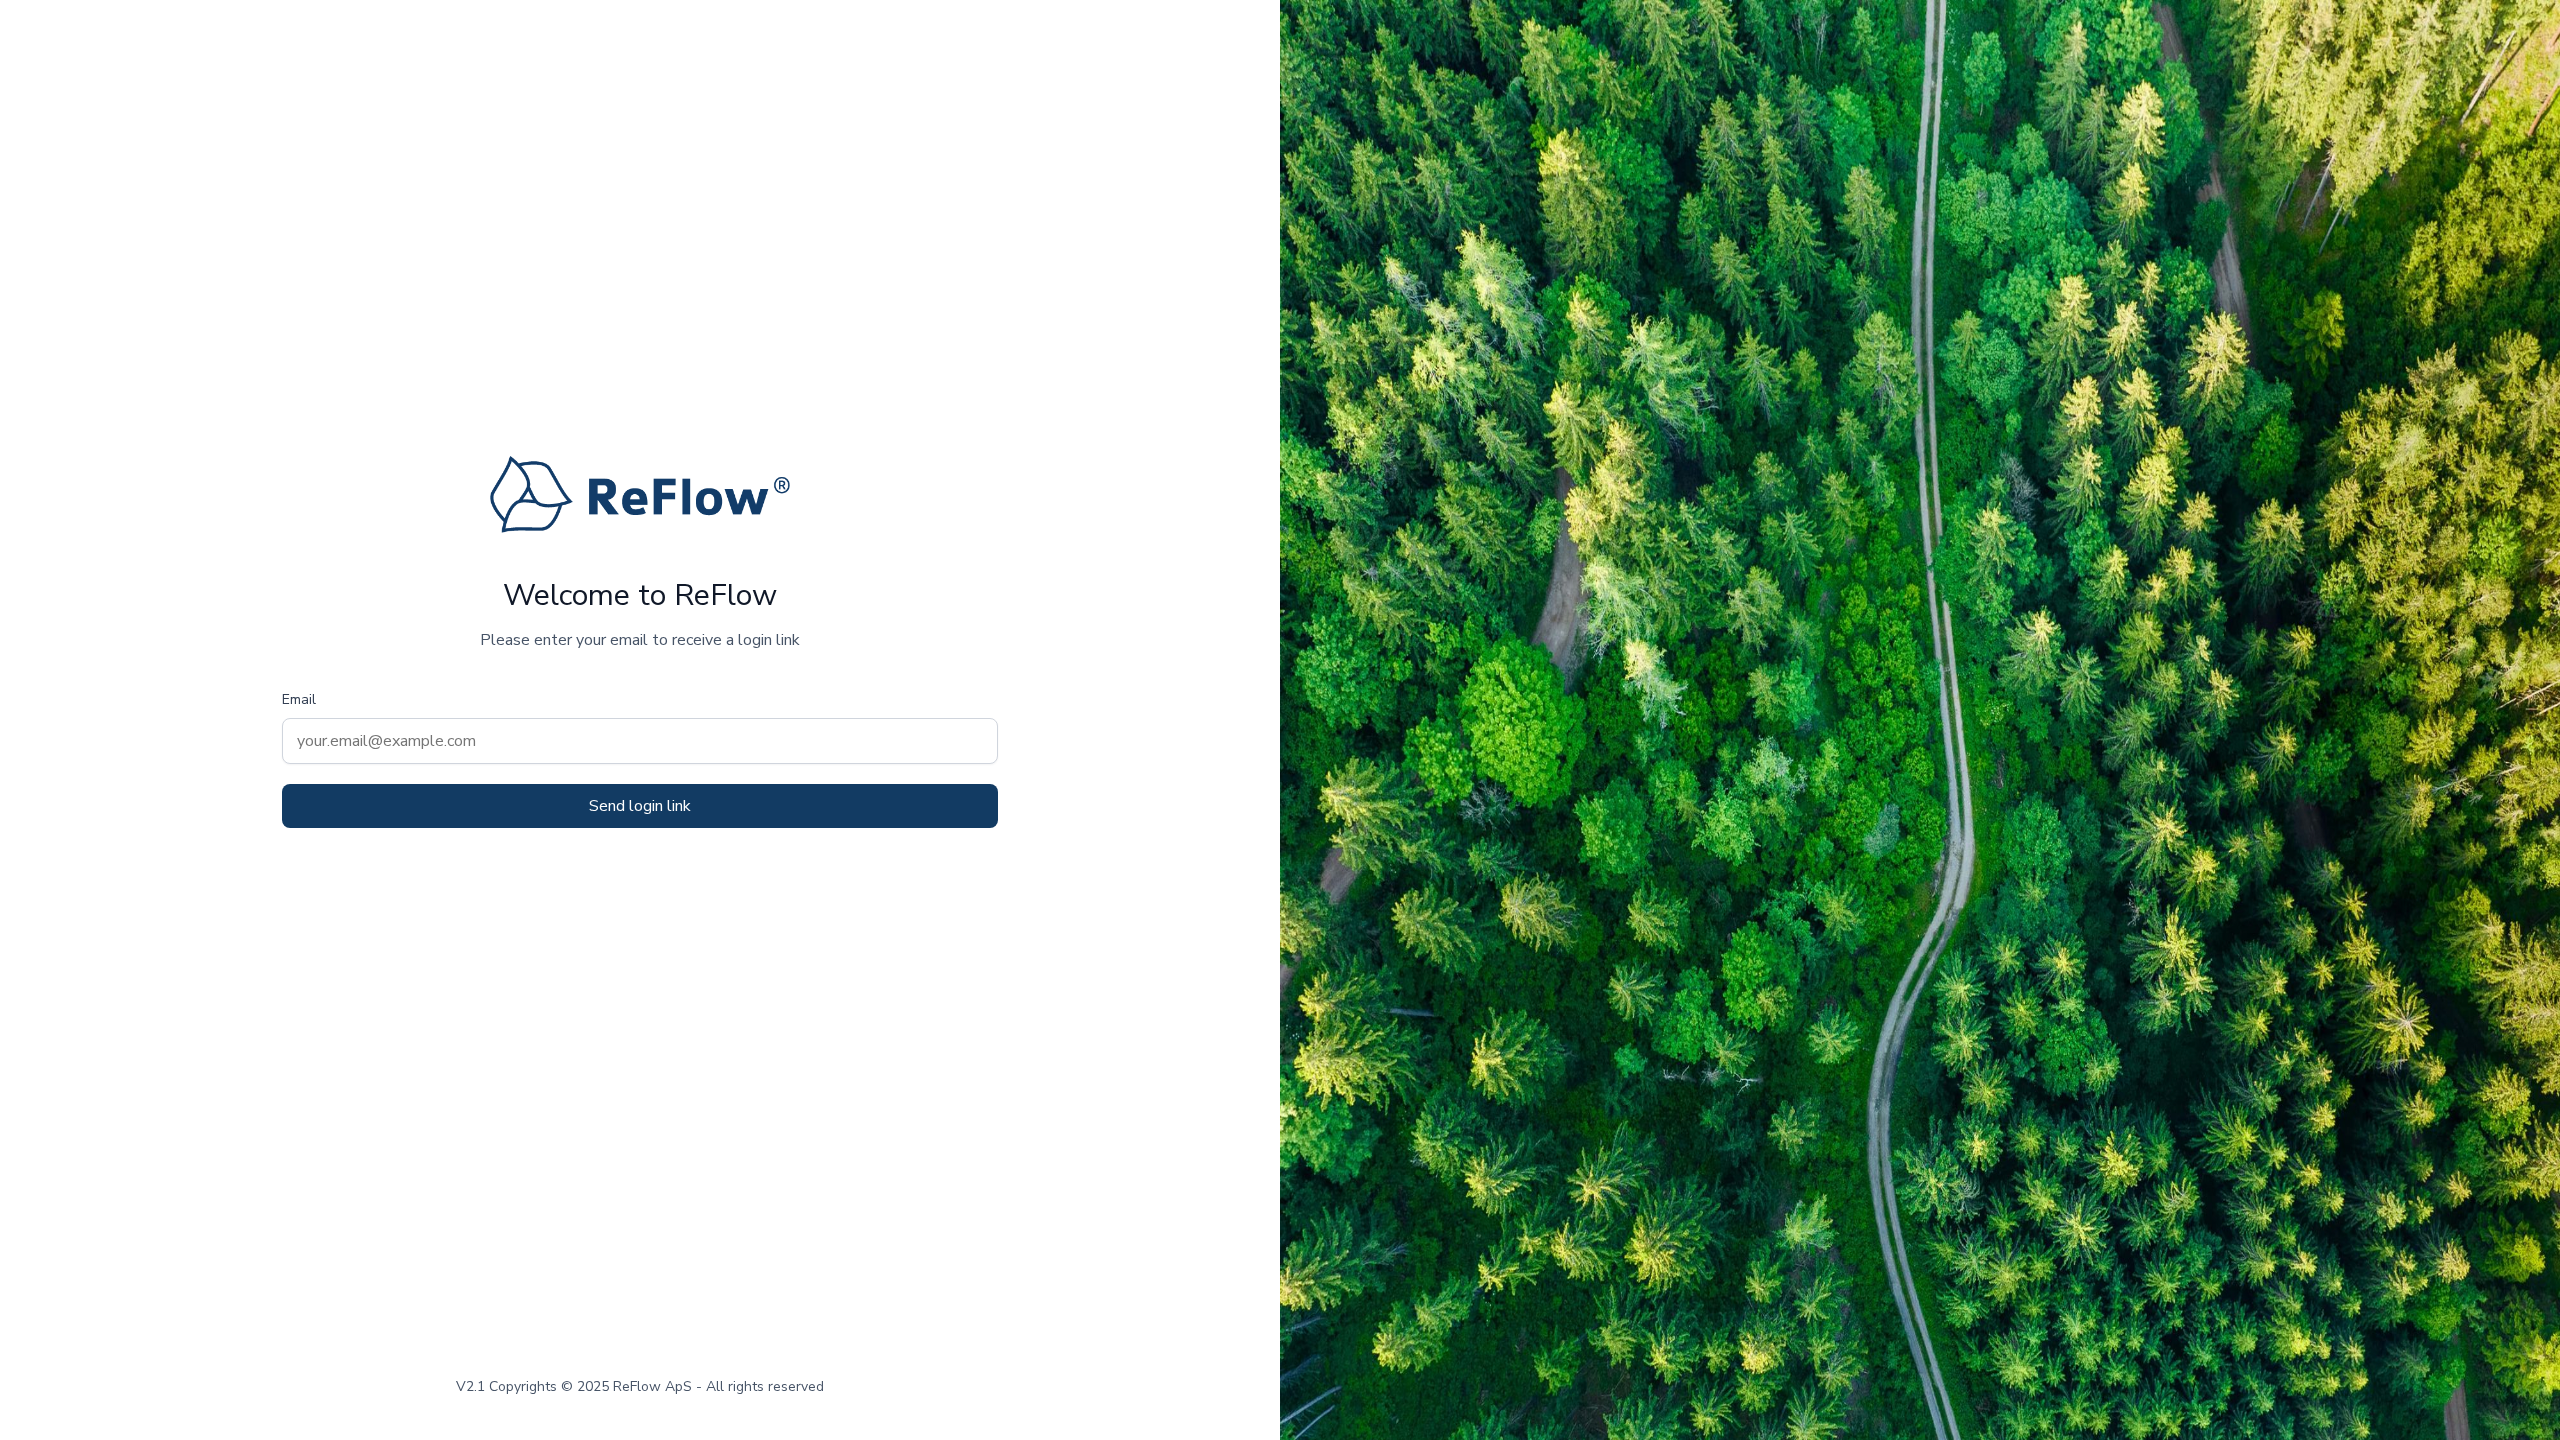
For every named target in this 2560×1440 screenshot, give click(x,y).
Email (299, 699)
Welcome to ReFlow (640, 595)
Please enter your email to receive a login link (640, 640)
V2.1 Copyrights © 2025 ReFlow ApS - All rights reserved (640, 1386)
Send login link (640, 806)
